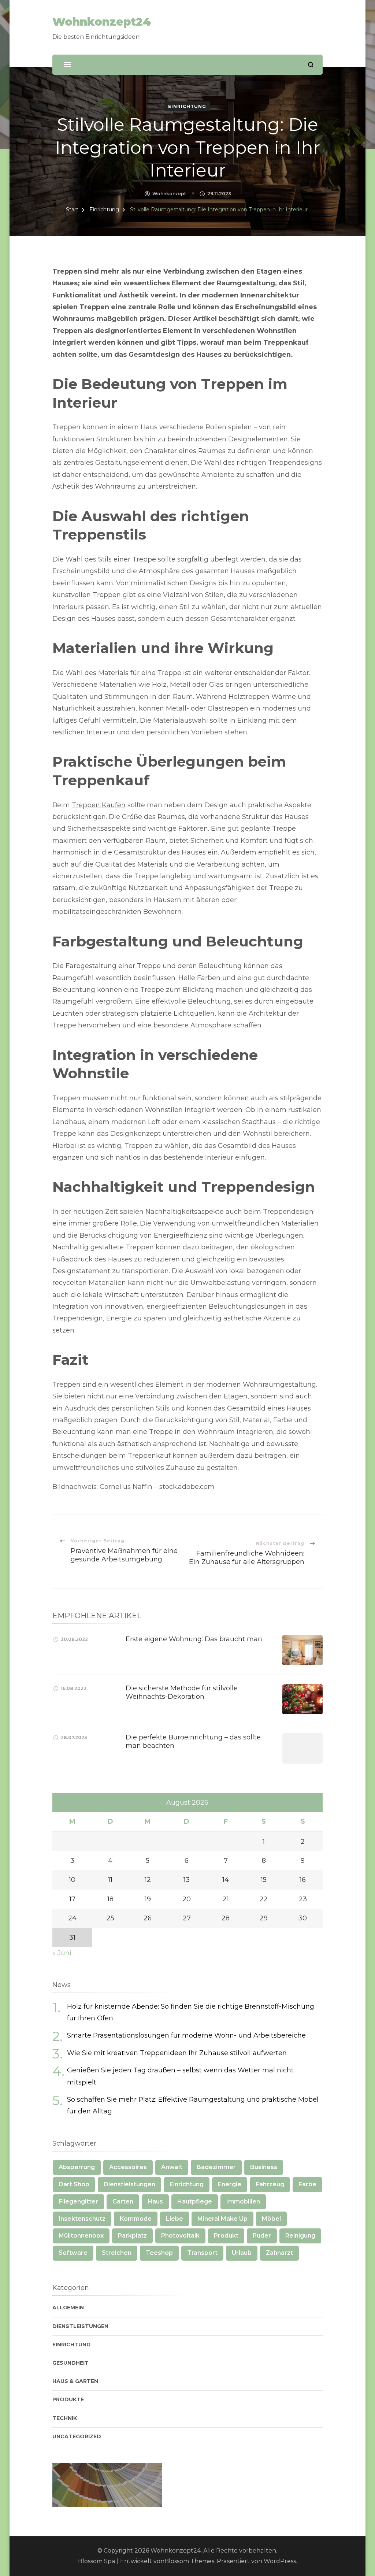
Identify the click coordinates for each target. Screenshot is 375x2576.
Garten (123, 2201)
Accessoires (128, 2167)
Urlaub (242, 2253)
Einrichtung (187, 106)
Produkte (68, 2399)
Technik (65, 2418)
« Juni (62, 1953)
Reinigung (300, 2236)
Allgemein (68, 2308)
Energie (230, 2184)
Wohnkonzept (169, 194)
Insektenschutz (82, 2219)
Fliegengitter (78, 2201)
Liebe (174, 2219)
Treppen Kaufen (99, 805)
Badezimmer (216, 2167)
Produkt (226, 2236)
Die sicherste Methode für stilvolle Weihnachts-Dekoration (182, 1692)
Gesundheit (70, 2363)
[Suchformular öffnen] (311, 65)
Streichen (117, 2253)
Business (264, 2167)
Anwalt (172, 2167)
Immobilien (243, 2201)
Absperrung (77, 2167)
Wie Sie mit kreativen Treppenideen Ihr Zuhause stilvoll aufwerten (177, 2053)
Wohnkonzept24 (102, 22)
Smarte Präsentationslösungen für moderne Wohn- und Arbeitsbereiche (186, 2035)
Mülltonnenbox (81, 2236)
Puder (262, 2236)
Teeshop (159, 2253)
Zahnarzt (279, 2253)
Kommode (136, 2219)
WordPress (280, 2561)
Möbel (271, 2219)
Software (73, 2253)
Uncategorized (77, 2436)
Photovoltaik (180, 2236)
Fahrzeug (270, 2184)
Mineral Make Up (222, 2219)
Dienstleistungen (129, 2184)
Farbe (307, 2184)
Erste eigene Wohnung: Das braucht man (194, 1639)
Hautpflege (195, 2201)
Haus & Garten (75, 2381)
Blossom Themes (189, 2561)
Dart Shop (74, 2184)
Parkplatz (132, 2236)
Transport (202, 2253)
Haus (155, 2201)
